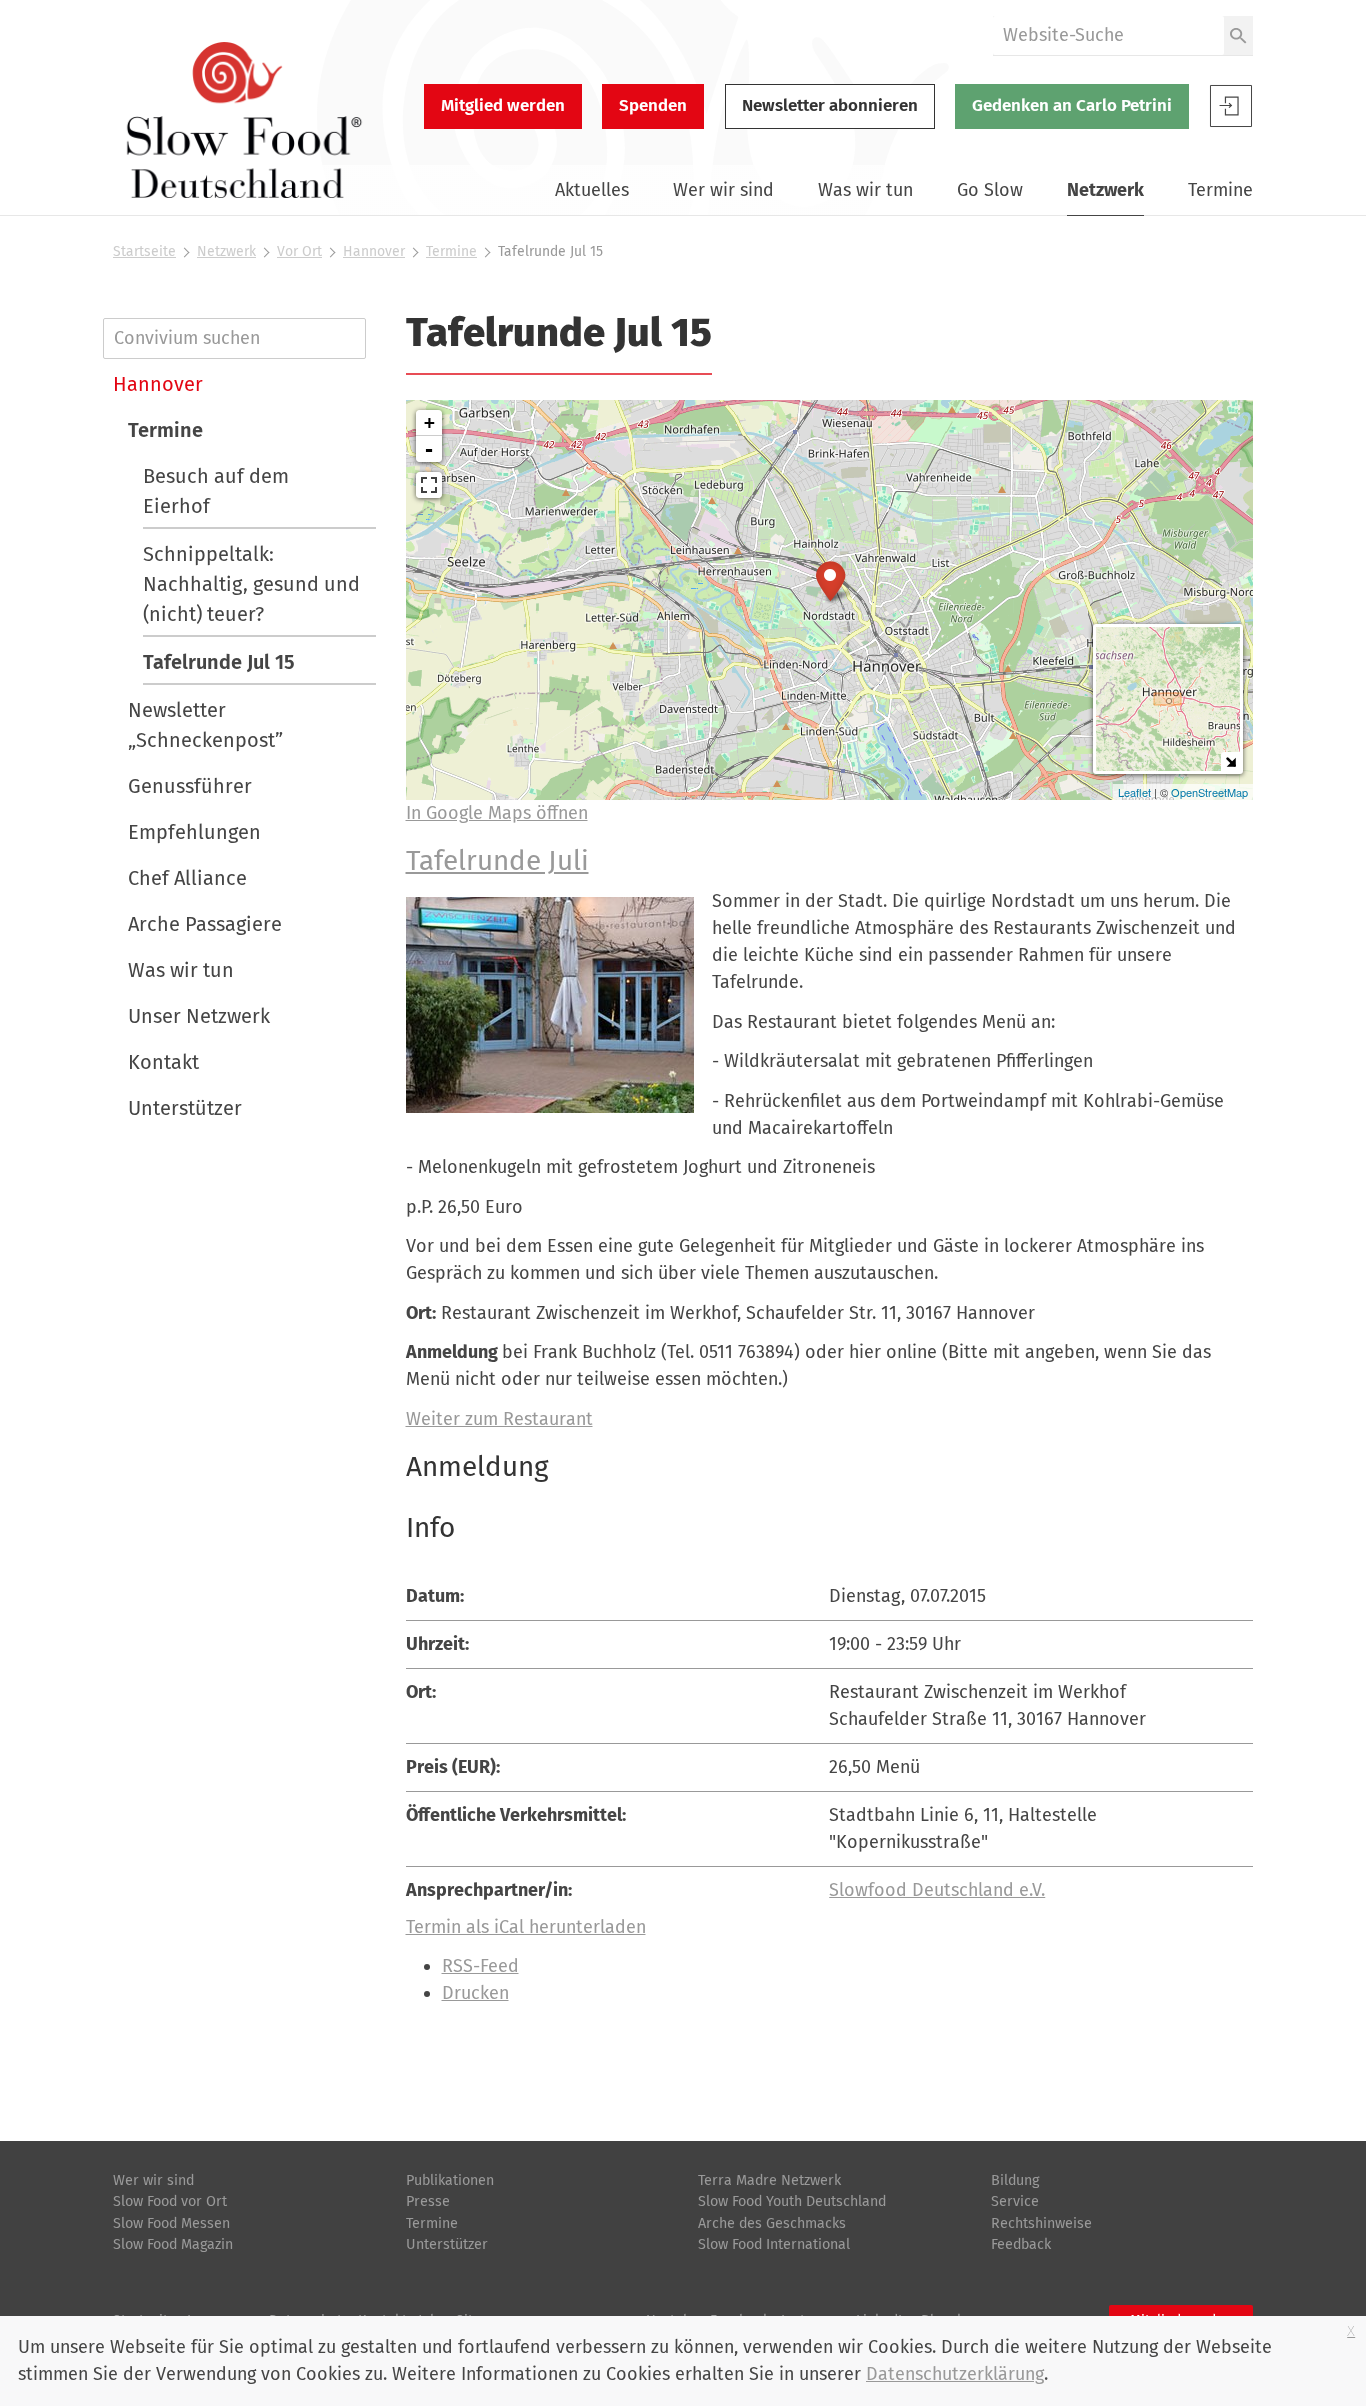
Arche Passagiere (205, 924)
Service (1015, 2201)
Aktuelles (592, 190)
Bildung (1015, 2180)
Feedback (1021, 2244)
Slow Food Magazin (173, 2244)
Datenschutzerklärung (955, 2374)
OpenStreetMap (1209, 792)
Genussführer (190, 786)
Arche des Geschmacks (772, 2223)
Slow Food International (774, 2244)
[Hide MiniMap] (1230, 761)
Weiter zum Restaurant (499, 1419)
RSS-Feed (480, 1966)
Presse (428, 2201)
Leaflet (1134, 792)
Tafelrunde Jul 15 (219, 662)
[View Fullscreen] (429, 485)
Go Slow (990, 190)
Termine (1220, 190)
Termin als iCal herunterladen (526, 1927)
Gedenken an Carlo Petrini (1072, 105)
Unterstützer (185, 1108)
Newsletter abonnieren (830, 105)
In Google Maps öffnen (497, 813)
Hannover (374, 251)
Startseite (144, 251)
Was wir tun (865, 190)
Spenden (653, 105)
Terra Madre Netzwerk (769, 2180)
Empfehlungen (194, 832)
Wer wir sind (723, 190)
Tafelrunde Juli (497, 860)
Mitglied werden (503, 105)
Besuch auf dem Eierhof (216, 491)
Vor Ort (299, 251)
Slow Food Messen (171, 2223)
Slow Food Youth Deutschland (792, 2201)
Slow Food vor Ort (170, 2201)
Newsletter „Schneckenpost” (205, 725)
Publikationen (450, 2180)
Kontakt (163, 1062)
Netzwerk (1105, 190)
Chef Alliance (187, 878)
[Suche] (1238, 35)
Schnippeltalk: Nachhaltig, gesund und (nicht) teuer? (251, 584)
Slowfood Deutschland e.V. (937, 1890)
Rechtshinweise (1041, 2223)
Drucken (475, 1993)
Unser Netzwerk (199, 1016)
